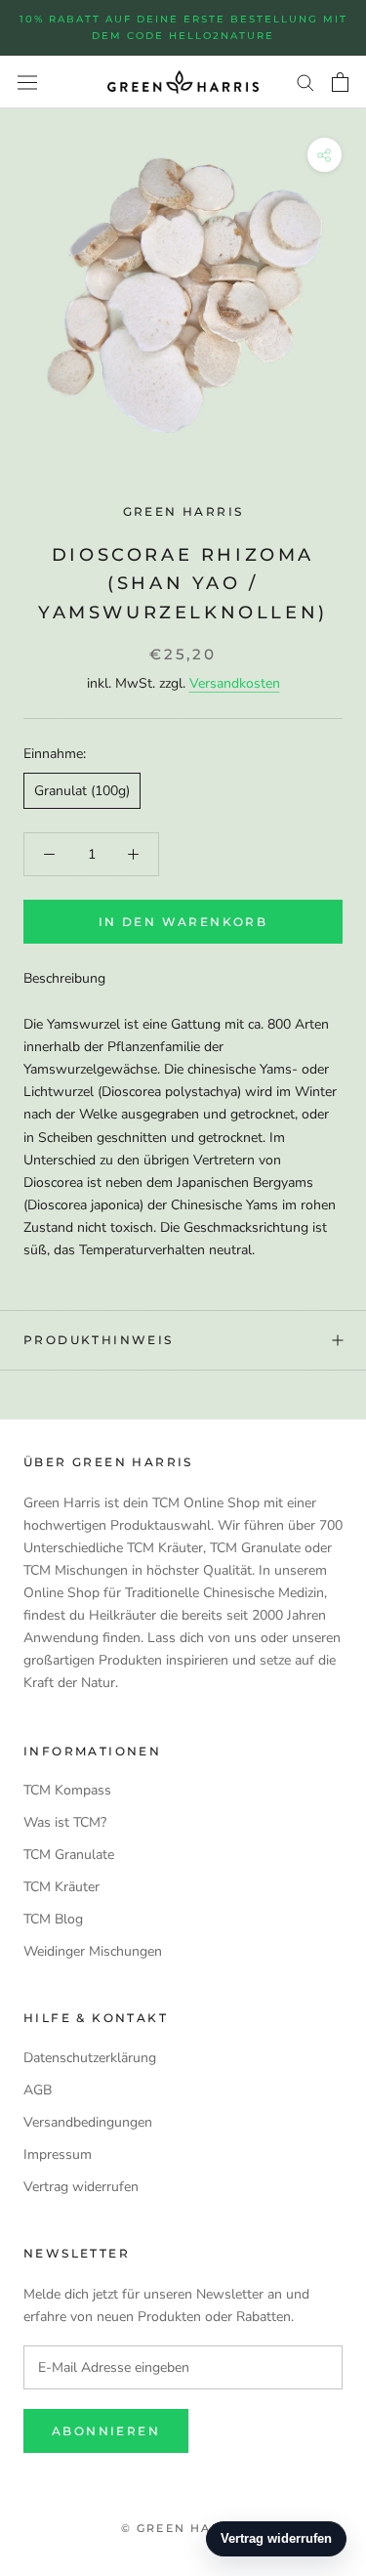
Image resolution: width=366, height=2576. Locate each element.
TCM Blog (53, 1919)
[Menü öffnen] (27, 82)
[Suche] (305, 82)
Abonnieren (106, 2431)
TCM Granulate (69, 1855)
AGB (38, 2090)
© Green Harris (183, 2528)
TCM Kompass (67, 1790)
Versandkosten (235, 683)
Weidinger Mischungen (93, 1951)
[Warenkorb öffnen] (340, 82)
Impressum (58, 2154)
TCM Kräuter (61, 1887)
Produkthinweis (99, 1340)
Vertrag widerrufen (81, 2187)
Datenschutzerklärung (90, 2058)
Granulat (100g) (82, 791)
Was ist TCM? (65, 1822)
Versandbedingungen (88, 2122)
